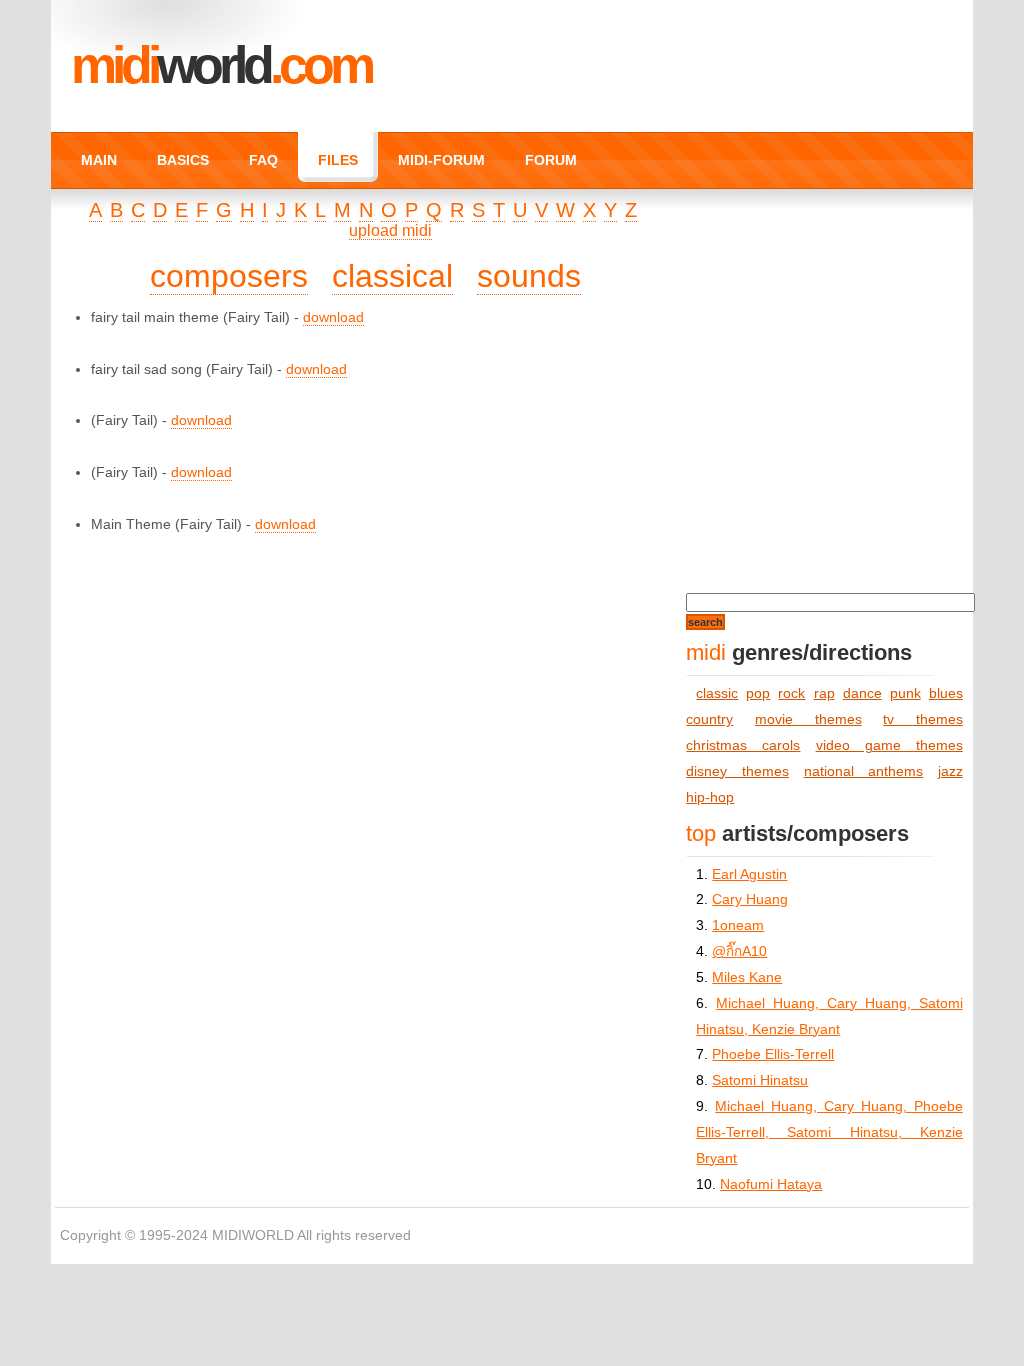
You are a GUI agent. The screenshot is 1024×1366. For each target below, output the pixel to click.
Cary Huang (750, 899)
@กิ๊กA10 (739, 951)
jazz (950, 771)
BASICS (183, 160)
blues (946, 693)
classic (717, 693)
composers (229, 276)
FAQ (263, 160)
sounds (529, 276)
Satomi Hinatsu (760, 1080)
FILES (338, 160)
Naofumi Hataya (771, 1184)
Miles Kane (747, 977)
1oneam (738, 925)
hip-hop (710, 797)
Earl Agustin (749, 874)
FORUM (551, 160)
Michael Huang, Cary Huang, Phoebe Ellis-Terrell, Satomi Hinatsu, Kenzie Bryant (829, 1132)
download (333, 317)
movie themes (808, 719)
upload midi (390, 230)
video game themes (889, 745)
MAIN (99, 160)
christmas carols (743, 745)
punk (905, 693)
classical (392, 276)
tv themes (923, 719)
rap (824, 693)
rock (791, 693)
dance (862, 693)
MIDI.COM (221, 65)
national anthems (864, 771)
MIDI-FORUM (441, 160)
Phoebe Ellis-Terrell (773, 1054)
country (709, 719)
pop (758, 693)
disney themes (737, 771)
